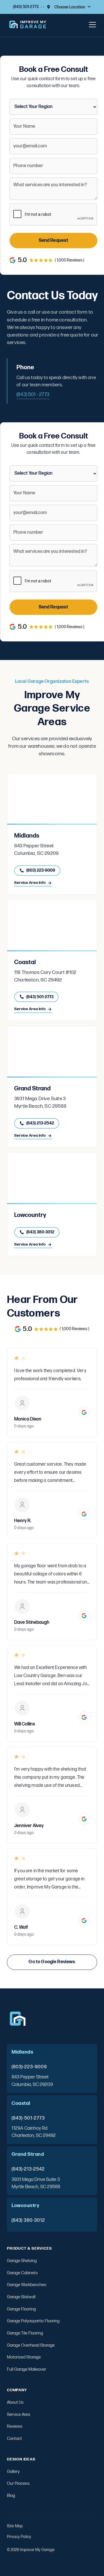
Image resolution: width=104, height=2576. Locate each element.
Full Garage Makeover (27, 2369)
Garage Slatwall (21, 2297)
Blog (11, 2496)
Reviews (15, 2426)
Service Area (18, 2415)
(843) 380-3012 (28, 2220)
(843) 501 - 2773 (33, 395)
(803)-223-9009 (29, 2067)
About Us (15, 2402)
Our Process (18, 2483)
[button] (73, 7)
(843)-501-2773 (28, 2118)
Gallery (13, 2472)
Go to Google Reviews (52, 1962)
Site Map (15, 2526)
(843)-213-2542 (28, 2169)
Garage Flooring (21, 2309)
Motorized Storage (24, 2357)
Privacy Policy (19, 2537)
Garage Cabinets (22, 2273)
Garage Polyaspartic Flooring (33, 2321)
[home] (28, 25)
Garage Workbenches (27, 2285)
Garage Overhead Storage (31, 2345)
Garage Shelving (22, 2261)
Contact (14, 2439)
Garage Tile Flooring (25, 2333)
